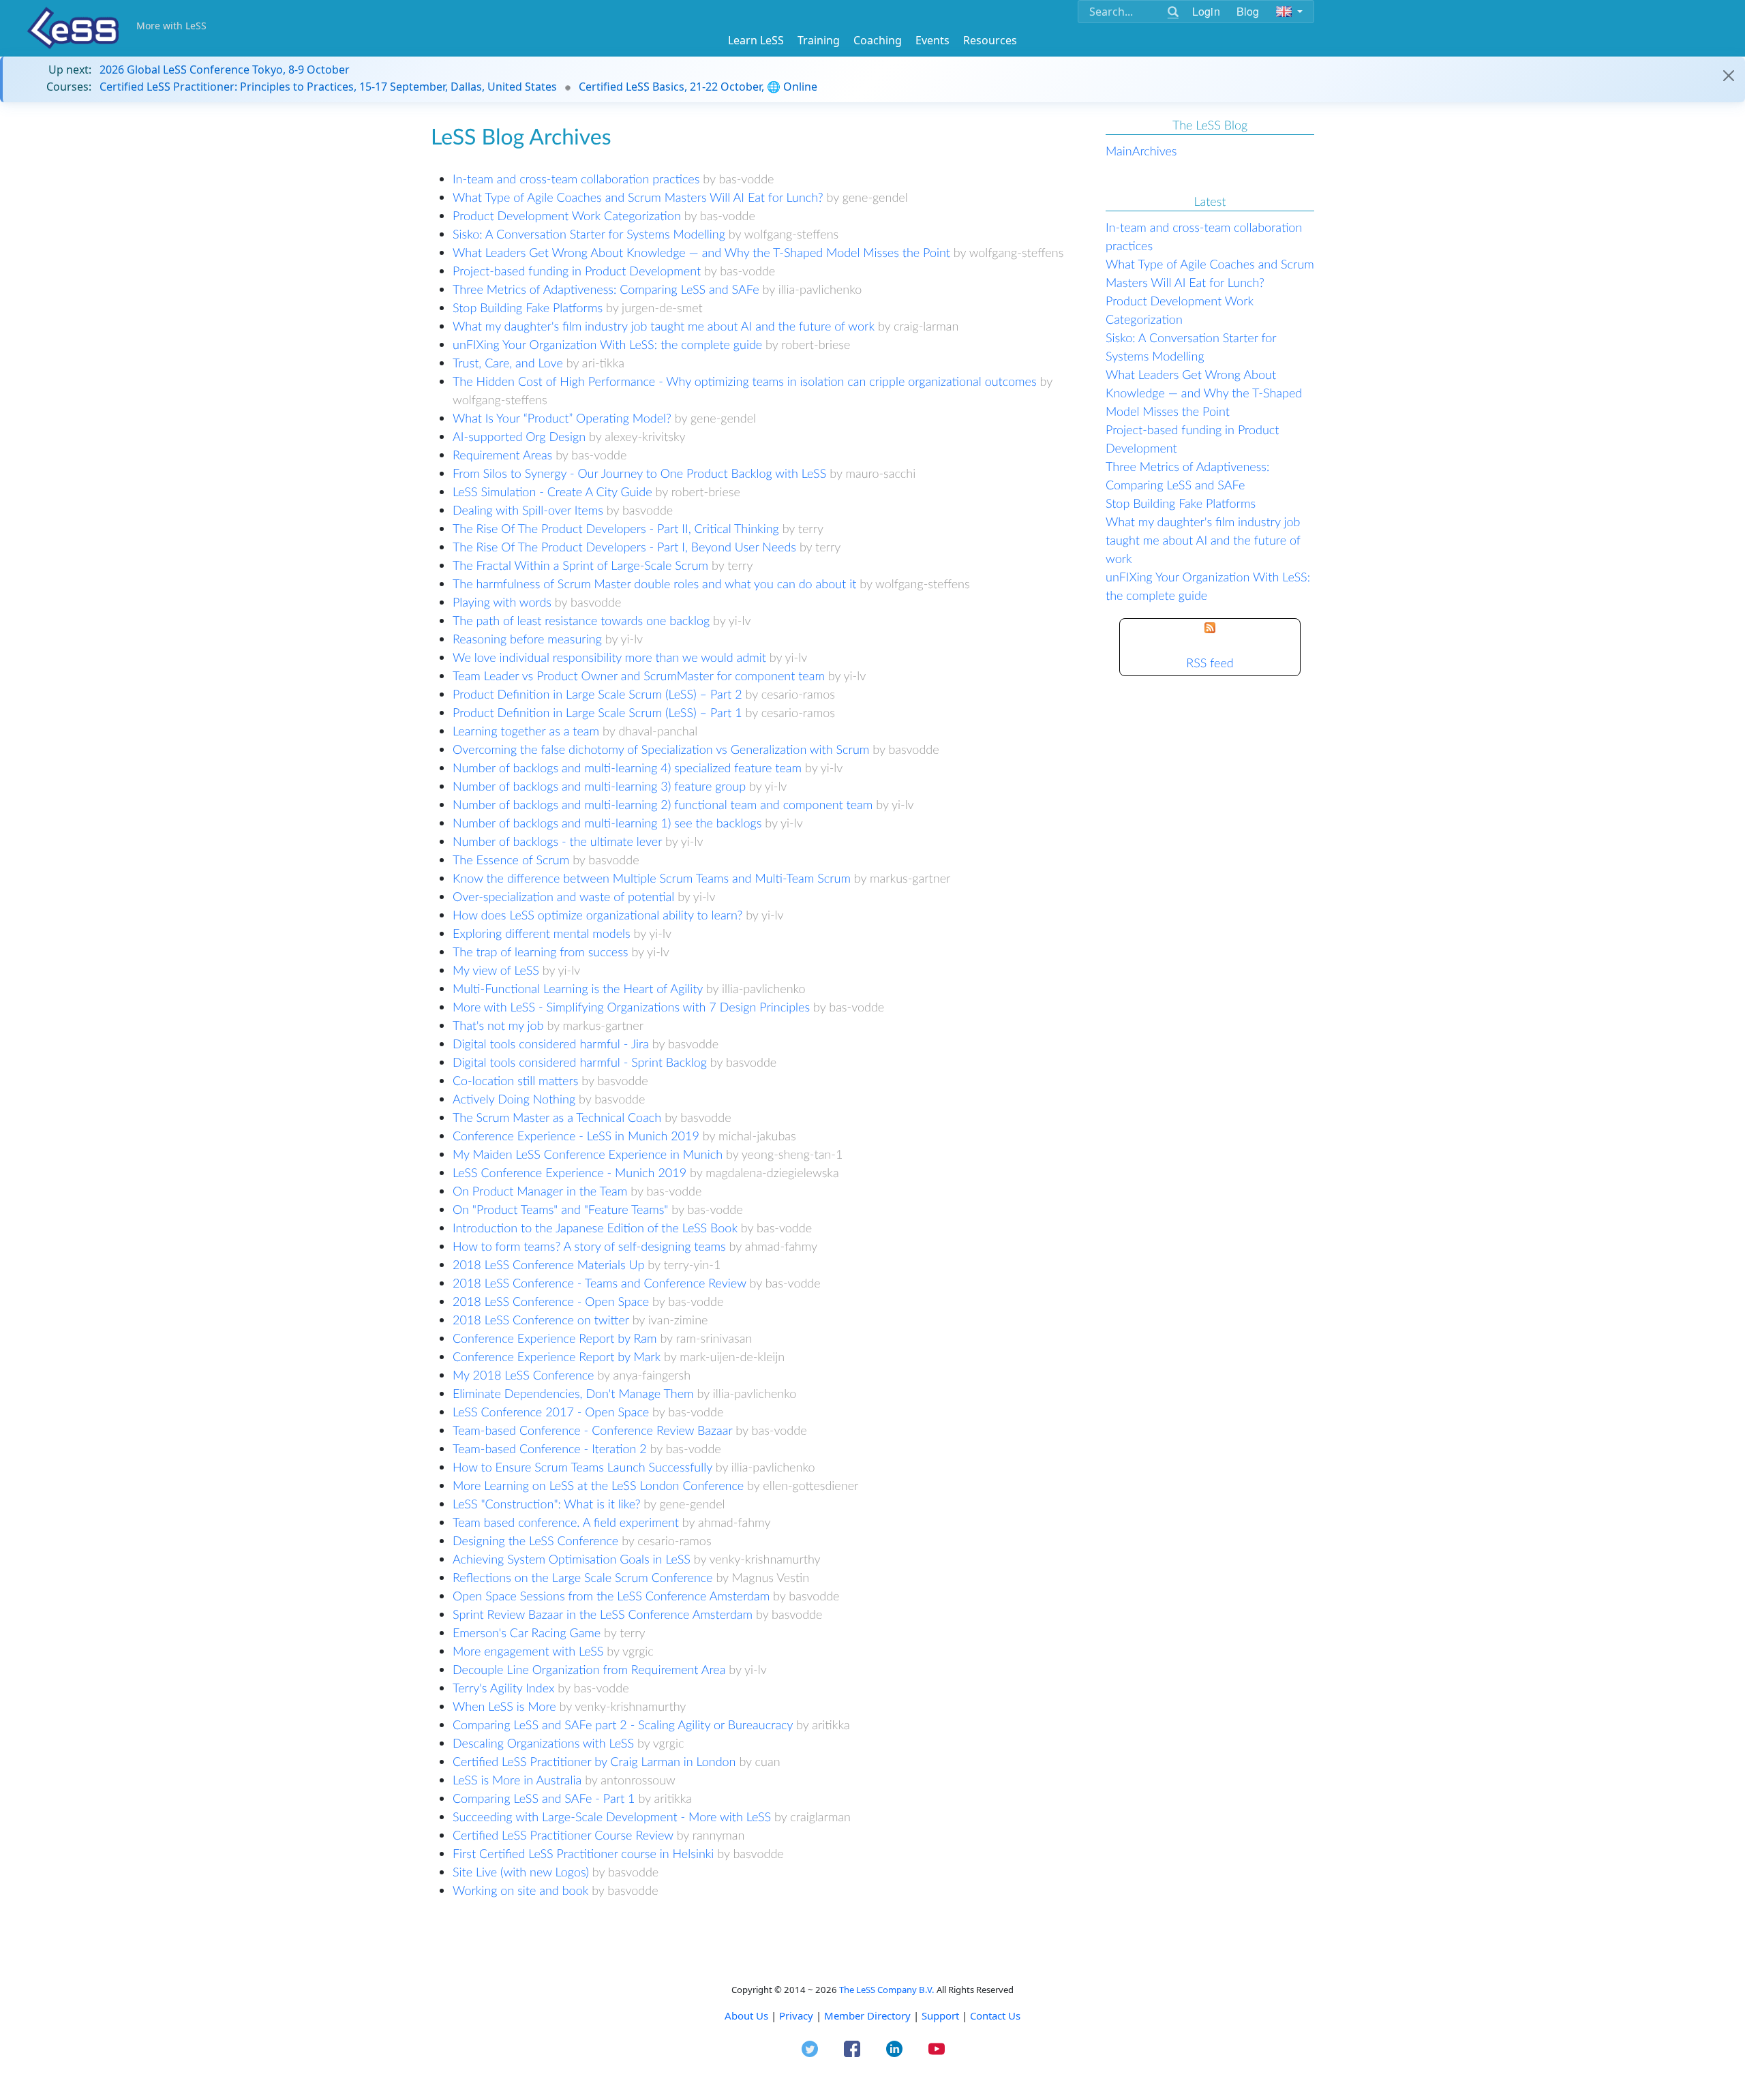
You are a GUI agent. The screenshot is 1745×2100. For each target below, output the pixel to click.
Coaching (878, 40)
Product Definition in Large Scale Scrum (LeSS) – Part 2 (597, 694)
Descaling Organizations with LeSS (543, 1743)
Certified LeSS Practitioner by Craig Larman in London (594, 1761)
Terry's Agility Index (503, 1688)
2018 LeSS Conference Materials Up (548, 1264)
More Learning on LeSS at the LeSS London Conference (598, 1485)
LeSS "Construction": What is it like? (546, 1504)
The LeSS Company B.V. (887, 1990)
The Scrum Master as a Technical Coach (557, 1117)
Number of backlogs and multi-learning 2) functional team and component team (663, 804)
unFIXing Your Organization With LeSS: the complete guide (607, 344)
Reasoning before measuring (527, 639)
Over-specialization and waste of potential (563, 896)
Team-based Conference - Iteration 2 (550, 1448)
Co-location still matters (515, 1080)
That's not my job (498, 1025)
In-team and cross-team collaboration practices (576, 179)
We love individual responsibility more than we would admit (609, 657)
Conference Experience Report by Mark (557, 1356)
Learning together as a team (526, 731)
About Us (746, 2015)
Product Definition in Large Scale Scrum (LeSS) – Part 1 (597, 712)
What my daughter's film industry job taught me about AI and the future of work (664, 326)
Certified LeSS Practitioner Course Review (563, 1835)
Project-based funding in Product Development (577, 271)
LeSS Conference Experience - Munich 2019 (570, 1172)
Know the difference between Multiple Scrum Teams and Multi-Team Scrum (652, 878)
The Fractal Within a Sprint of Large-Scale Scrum (580, 565)
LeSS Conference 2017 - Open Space (551, 1412)
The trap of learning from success (541, 952)
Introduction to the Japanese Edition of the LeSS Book (595, 1228)
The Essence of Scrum (511, 859)
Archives (1155, 151)
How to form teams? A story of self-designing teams (589, 1246)
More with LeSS (171, 26)
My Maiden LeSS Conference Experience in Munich (588, 1154)
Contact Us (995, 2015)
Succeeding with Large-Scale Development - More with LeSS (612, 1816)
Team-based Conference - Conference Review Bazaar (592, 1430)
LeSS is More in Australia (517, 1780)
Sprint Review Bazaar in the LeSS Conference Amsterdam (603, 1614)
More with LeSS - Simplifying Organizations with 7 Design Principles (631, 1007)
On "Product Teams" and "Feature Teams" (560, 1209)
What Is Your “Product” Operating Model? (562, 418)
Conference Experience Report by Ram (555, 1338)
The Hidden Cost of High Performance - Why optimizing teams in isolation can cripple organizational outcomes (745, 381)
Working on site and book (520, 1890)
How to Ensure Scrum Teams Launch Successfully (582, 1467)
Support (940, 2015)
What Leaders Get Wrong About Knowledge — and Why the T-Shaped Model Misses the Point (701, 252)
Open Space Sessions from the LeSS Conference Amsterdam (611, 1596)
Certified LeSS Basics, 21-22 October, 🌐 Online (698, 87)
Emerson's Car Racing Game (527, 1632)
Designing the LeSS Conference (535, 1540)
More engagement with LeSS (528, 1651)
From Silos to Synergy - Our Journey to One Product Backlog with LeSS (639, 473)
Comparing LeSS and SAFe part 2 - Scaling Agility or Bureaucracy (623, 1724)
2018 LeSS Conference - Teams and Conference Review (600, 1283)
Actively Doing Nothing (514, 1099)
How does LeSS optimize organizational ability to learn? (597, 915)
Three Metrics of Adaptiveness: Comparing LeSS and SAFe (606, 289)
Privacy (796, 2015)
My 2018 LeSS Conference (523, 1375)
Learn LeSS (756, 40)
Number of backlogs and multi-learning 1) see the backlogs (607, 823)
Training (819, 40)
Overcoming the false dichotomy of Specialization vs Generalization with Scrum (661, 749)
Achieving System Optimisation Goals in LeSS (572, 1559)
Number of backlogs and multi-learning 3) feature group (599, 786)
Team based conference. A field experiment (566, 1522)
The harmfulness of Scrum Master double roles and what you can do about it (654, 583)
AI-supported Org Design (519, 436)
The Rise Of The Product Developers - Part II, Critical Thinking (616, 528)
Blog (1248, 11)
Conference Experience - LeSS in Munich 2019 (576, 1136)
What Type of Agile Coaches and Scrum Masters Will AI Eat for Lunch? (638, 197)
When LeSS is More (504, 1706)
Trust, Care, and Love (508, 363)
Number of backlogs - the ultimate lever (557, 841)
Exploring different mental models (542, 933)
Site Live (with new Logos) (521, 1872)
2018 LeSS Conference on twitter (541, 1320)
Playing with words (502, 602)
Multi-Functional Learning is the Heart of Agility (578, 988)
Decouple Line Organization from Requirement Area (589, 1669)
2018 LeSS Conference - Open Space (551, 1301)
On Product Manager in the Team (540, 1191)
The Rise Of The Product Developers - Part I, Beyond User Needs (624, 547)
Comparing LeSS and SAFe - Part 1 (544, 1798)
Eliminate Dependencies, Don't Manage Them (573, 1393)
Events (932, 40)
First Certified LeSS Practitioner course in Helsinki (583, 1853)
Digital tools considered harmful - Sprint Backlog (580, 1062)
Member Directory (867, 2015)
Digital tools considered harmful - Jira (551, 1044)
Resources (990, 40)
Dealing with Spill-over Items (528, 510)
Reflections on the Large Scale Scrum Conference (583, 1577)
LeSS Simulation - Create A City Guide (552, 491)
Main (1119, 151)
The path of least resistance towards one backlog (581, 620)
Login (1206, 11)
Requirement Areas (502, 455)
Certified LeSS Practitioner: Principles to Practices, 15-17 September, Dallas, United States (328, 87)
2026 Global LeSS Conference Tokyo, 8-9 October (225, 70)
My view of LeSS (496, 970)
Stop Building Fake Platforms (528, 307)
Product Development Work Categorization (567, 215)
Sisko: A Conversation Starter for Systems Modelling (589, 234)
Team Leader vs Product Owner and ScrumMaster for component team (639, 675)
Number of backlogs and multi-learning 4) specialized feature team (627, 767)
